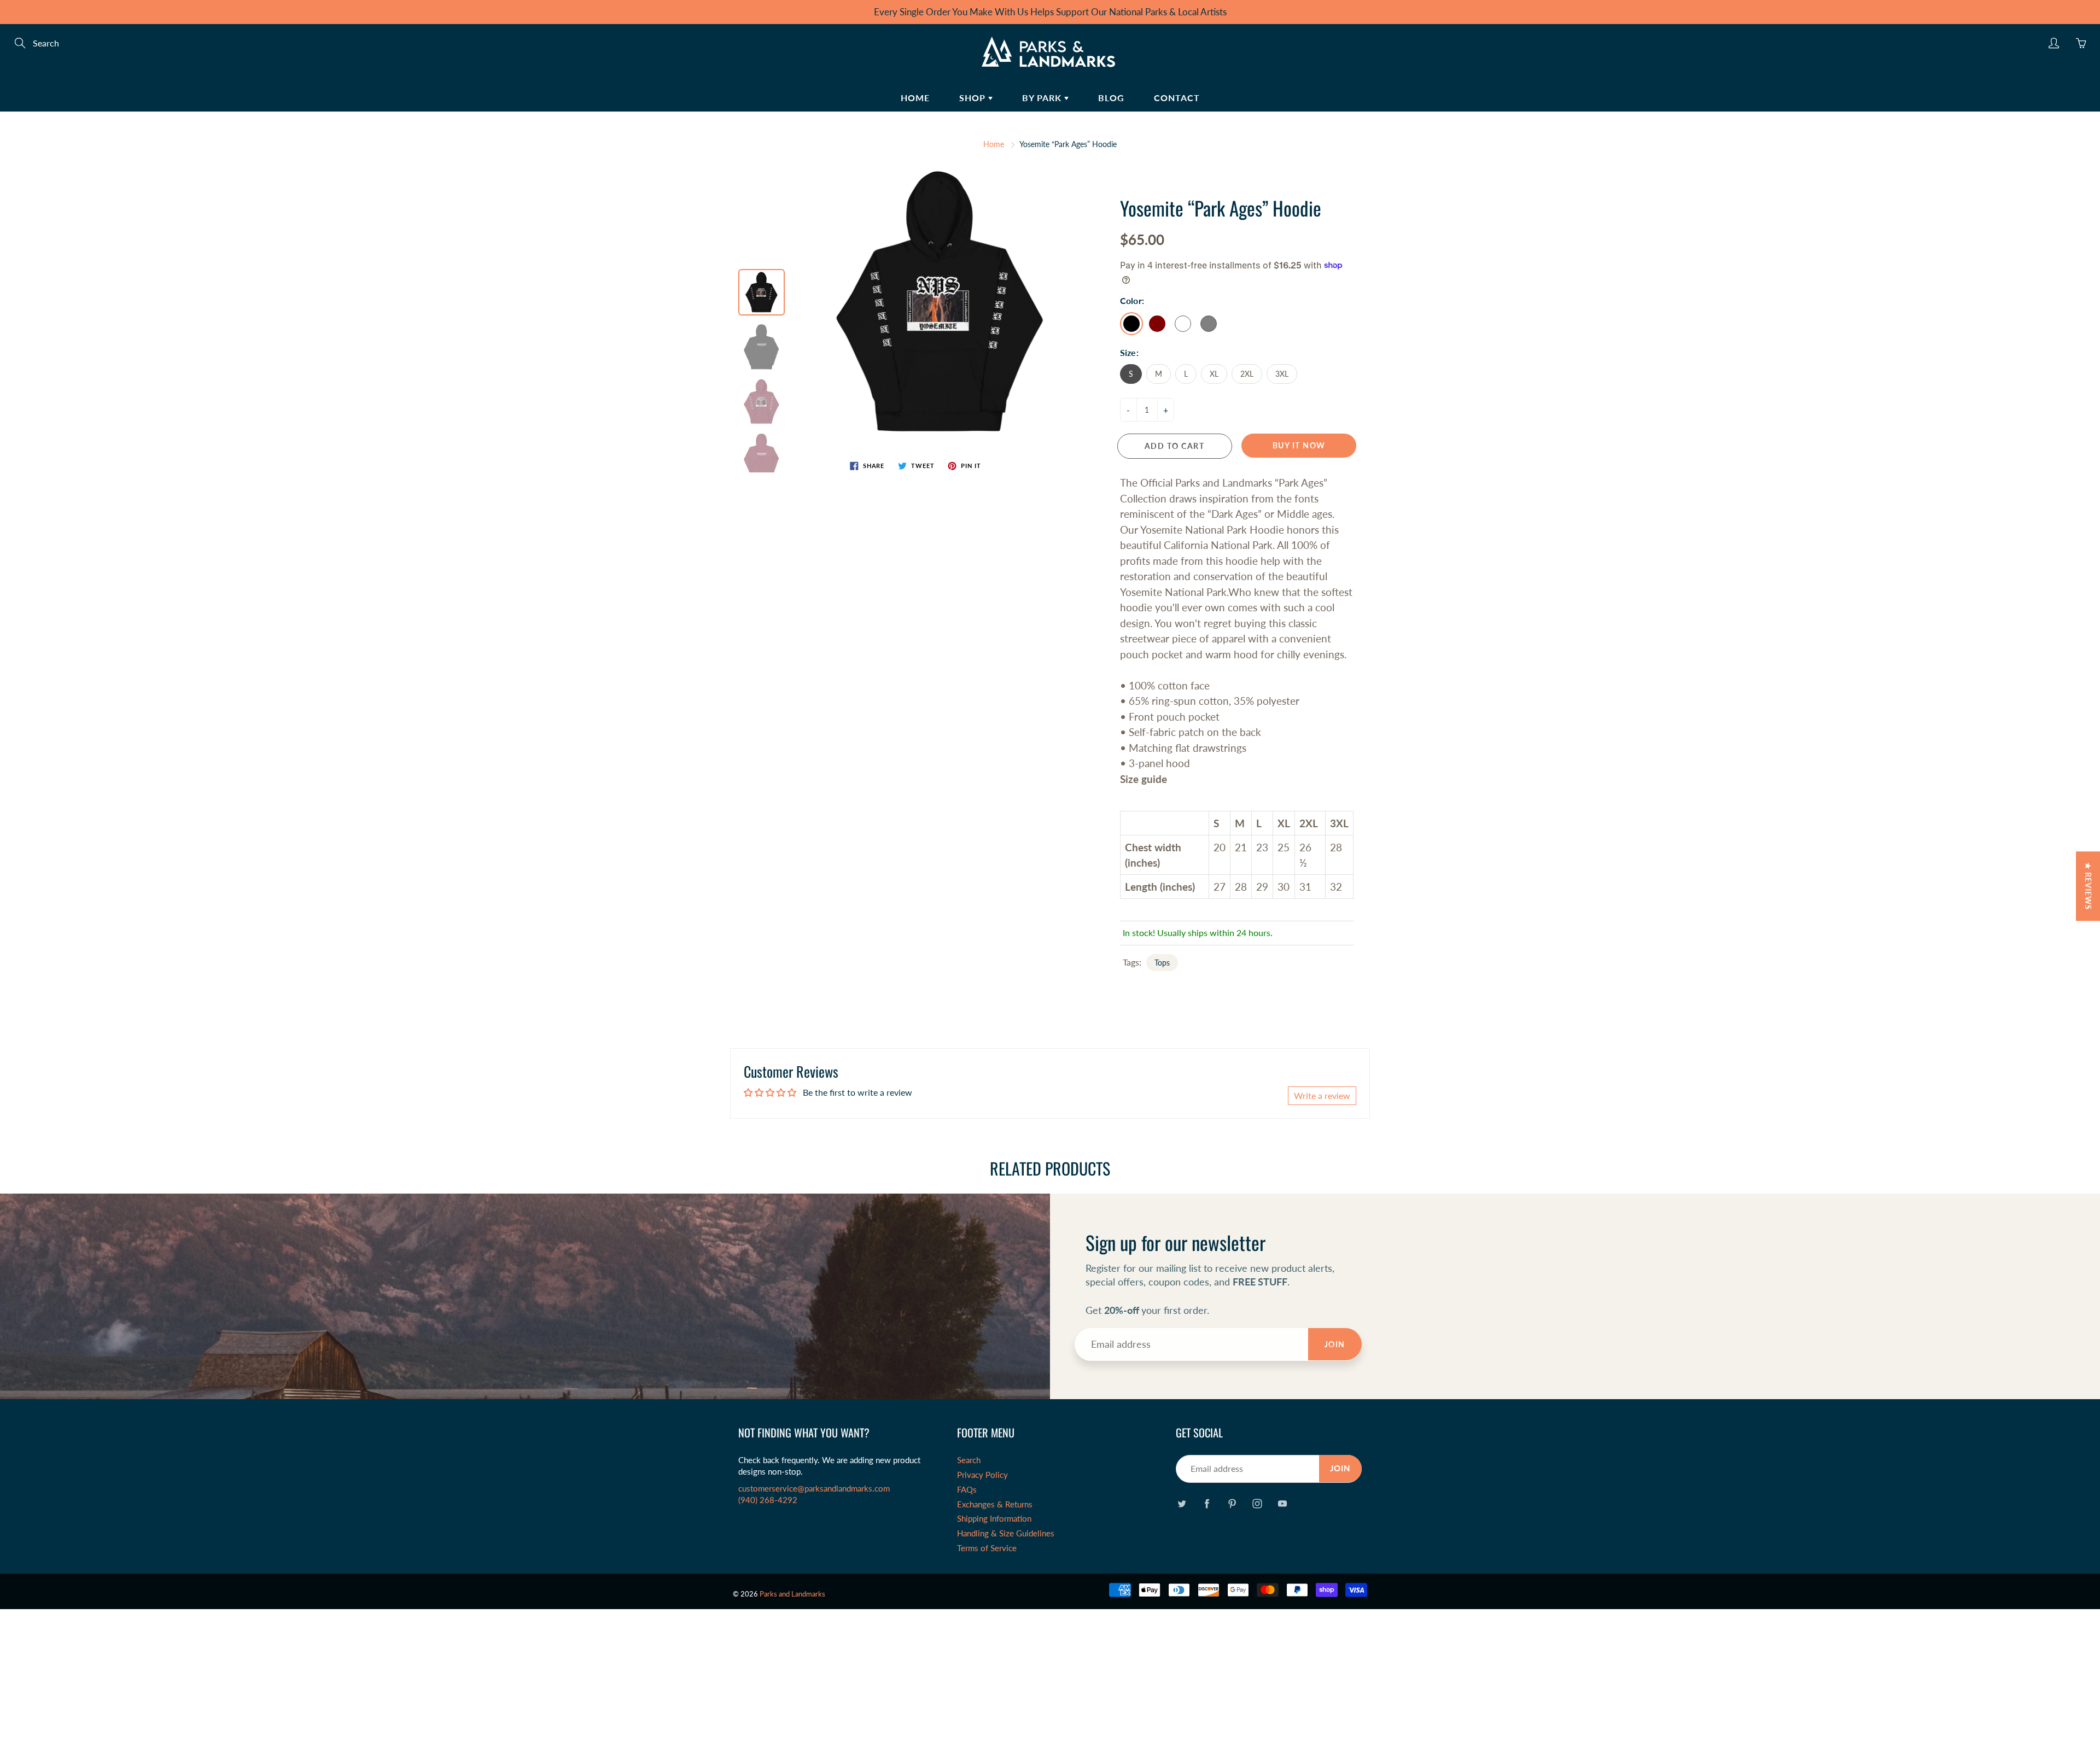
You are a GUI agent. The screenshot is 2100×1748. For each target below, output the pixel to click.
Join (1335, 1344)
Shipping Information (994, 1519)
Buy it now (1299, 445)
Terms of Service (987, 1548)
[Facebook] (1207, 1503)
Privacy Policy (982, 1475)
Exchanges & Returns (995, 1504)
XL (1214, 374)
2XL (1247, 374)
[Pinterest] (1232, 1503)
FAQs (967, 1490)
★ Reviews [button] (2088, 886)
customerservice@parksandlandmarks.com (814, 1489)
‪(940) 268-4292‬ (768, 1500)
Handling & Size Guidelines (1006, 1533)
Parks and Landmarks (792, 1594)
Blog (1111, 98)
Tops (1162, 963)
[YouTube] (1282, 1503)
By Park (1043, 98)
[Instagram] (1257, 1503)
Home (915, 98)
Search (969, 1460)
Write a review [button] (1322, 1095)
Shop (974, 98)
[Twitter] (1182, 1503)
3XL (1282, 374)
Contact (1177, 98)
